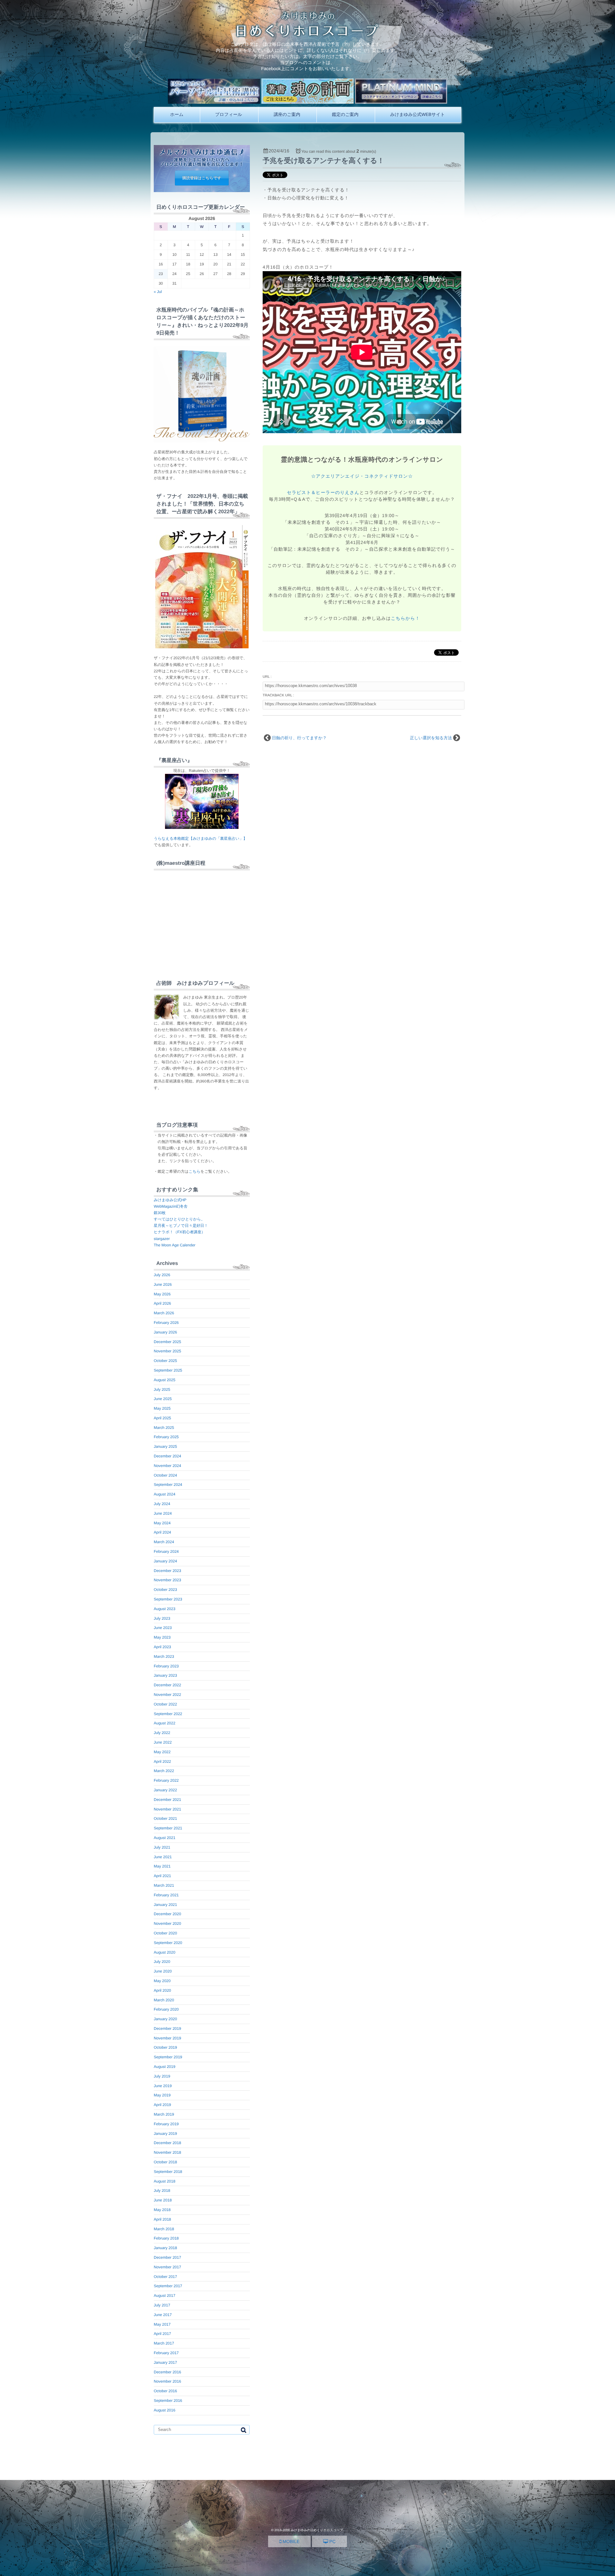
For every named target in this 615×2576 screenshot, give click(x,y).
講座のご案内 (287, 114)
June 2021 (163, 1857)
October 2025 (165, 1361)
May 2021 (162, 1866)
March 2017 (164, 2343)
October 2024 (165, 1475)
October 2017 (165, 2277)
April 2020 (162, 1990)
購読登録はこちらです (202, 178)
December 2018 (167, 2143)
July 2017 (162, 2305)
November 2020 (167, 1924)
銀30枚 (160, 1213)
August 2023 (164, 1609)
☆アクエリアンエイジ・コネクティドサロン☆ (362, 476)
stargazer (162, 1239)
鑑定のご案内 (345, 114)
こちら (195, 1171)
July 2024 (162, 1504)
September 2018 (168, 2172)
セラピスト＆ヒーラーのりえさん (323, 492)
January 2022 (165, 1790)
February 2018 (166, 2238)
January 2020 (165, 2019)
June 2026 (163, 1284)
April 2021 (162, 1876)
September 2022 (168, 1714)
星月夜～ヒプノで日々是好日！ (181, 1226)
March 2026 (164, 1313)
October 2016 (165, 2391)
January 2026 (165, 1332)
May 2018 (162, 2210)
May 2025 (162, 1408)
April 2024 (162, 1532)
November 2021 (167, 1809)
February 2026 (166, 1323)
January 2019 (165, 2134)
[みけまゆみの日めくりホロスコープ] (308, 35)
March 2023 (164, 1657)
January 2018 (165, 2248)
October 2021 (165, 1819)
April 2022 (162, 1762)
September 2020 (168, 1943)
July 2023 (162, 1618)
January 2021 (165, 1905)
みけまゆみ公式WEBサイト (418, 114)
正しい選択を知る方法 (431, 738)
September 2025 (168, 1370)
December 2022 (167, 1685)
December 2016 (167, 2372)
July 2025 (162, 1389)
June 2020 (163, 1971)
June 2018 (163, 2200)
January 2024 (165, 1561)
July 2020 (162, 1962)
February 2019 (166, 2124)
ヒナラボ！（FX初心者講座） (179, 1232)
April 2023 (162, 1647)
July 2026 (162, 1275)
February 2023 (166, 1666)
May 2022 (162, 1752)
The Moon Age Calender (175, 1245)
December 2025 (167, 1342)
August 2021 (164, 1838)
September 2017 (168, 2286)
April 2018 (162, 2219)
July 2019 (162, 2076)
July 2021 (162, 1847)
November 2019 (167, 2038)
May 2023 (162, 1637)
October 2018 (165, 2162)
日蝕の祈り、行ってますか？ (299, 738)
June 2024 (163, 1513)
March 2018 (164, 2229)
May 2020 (162, 1981)
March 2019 (164, 2114)
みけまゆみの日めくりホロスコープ (317, 2530)
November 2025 (167, 1351)
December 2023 (167, 1571)
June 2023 (163, 1628)
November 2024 (167, 1466)
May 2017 (162, 2324)
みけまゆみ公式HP (170, 1200)
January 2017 (165, 2362)
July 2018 (162, 2191)
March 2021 (164, 1885)
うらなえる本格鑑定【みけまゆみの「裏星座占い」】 (200, 838)
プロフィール (229, 114)
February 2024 (166, 1551)
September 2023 (168, 1599)
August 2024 (164, 1494)
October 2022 (165, 1704)
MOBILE (290, 2541)
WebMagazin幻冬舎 (171, 1206)
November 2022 (167, 1695)
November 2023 (167, 1580)
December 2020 (167, 1914)
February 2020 (166, 2009)
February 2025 (166, 1437)
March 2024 (164, 1542)
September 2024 (168, 1485)
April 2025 (162, 1418)
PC (332, 2541)
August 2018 (164, 2181)
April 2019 (162, 2105)
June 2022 (163, 1742)
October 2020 (165, 1933)
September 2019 (168, 2057)
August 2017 (164, 2296)
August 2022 (164, 1723)
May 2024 (162, 1523)
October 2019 (165, 2047)
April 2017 (162, 2334)
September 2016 (168, 2401)
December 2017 (167, 2257)
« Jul (158, 292)
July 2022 (162, 1733)
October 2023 (165, 1590)
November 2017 (167, 2267)
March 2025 (164, 1428)
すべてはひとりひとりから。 (179, 1219)
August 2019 (164, 2067)
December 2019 (167, 2029)
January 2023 (165, 1675)
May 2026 (162, 1294)
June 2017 (163, 2315)
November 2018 (167, 2152)
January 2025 (165, 1446)
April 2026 (162, 1303)
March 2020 (164, 2000)
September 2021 (168, 1828)
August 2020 (164, 1952)
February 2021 (166, 1895)
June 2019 (163, 2086)
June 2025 (163, 1399)
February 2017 (166, 2353)
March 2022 (164, 1771)
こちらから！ (405, 618)
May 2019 (162, 2095)
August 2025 (164, 1380)
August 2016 (164, 2410)
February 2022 (166, 1780)
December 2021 (167, 1800)
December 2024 (167, 1456)
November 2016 (167, 2381)
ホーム (177, 114)
